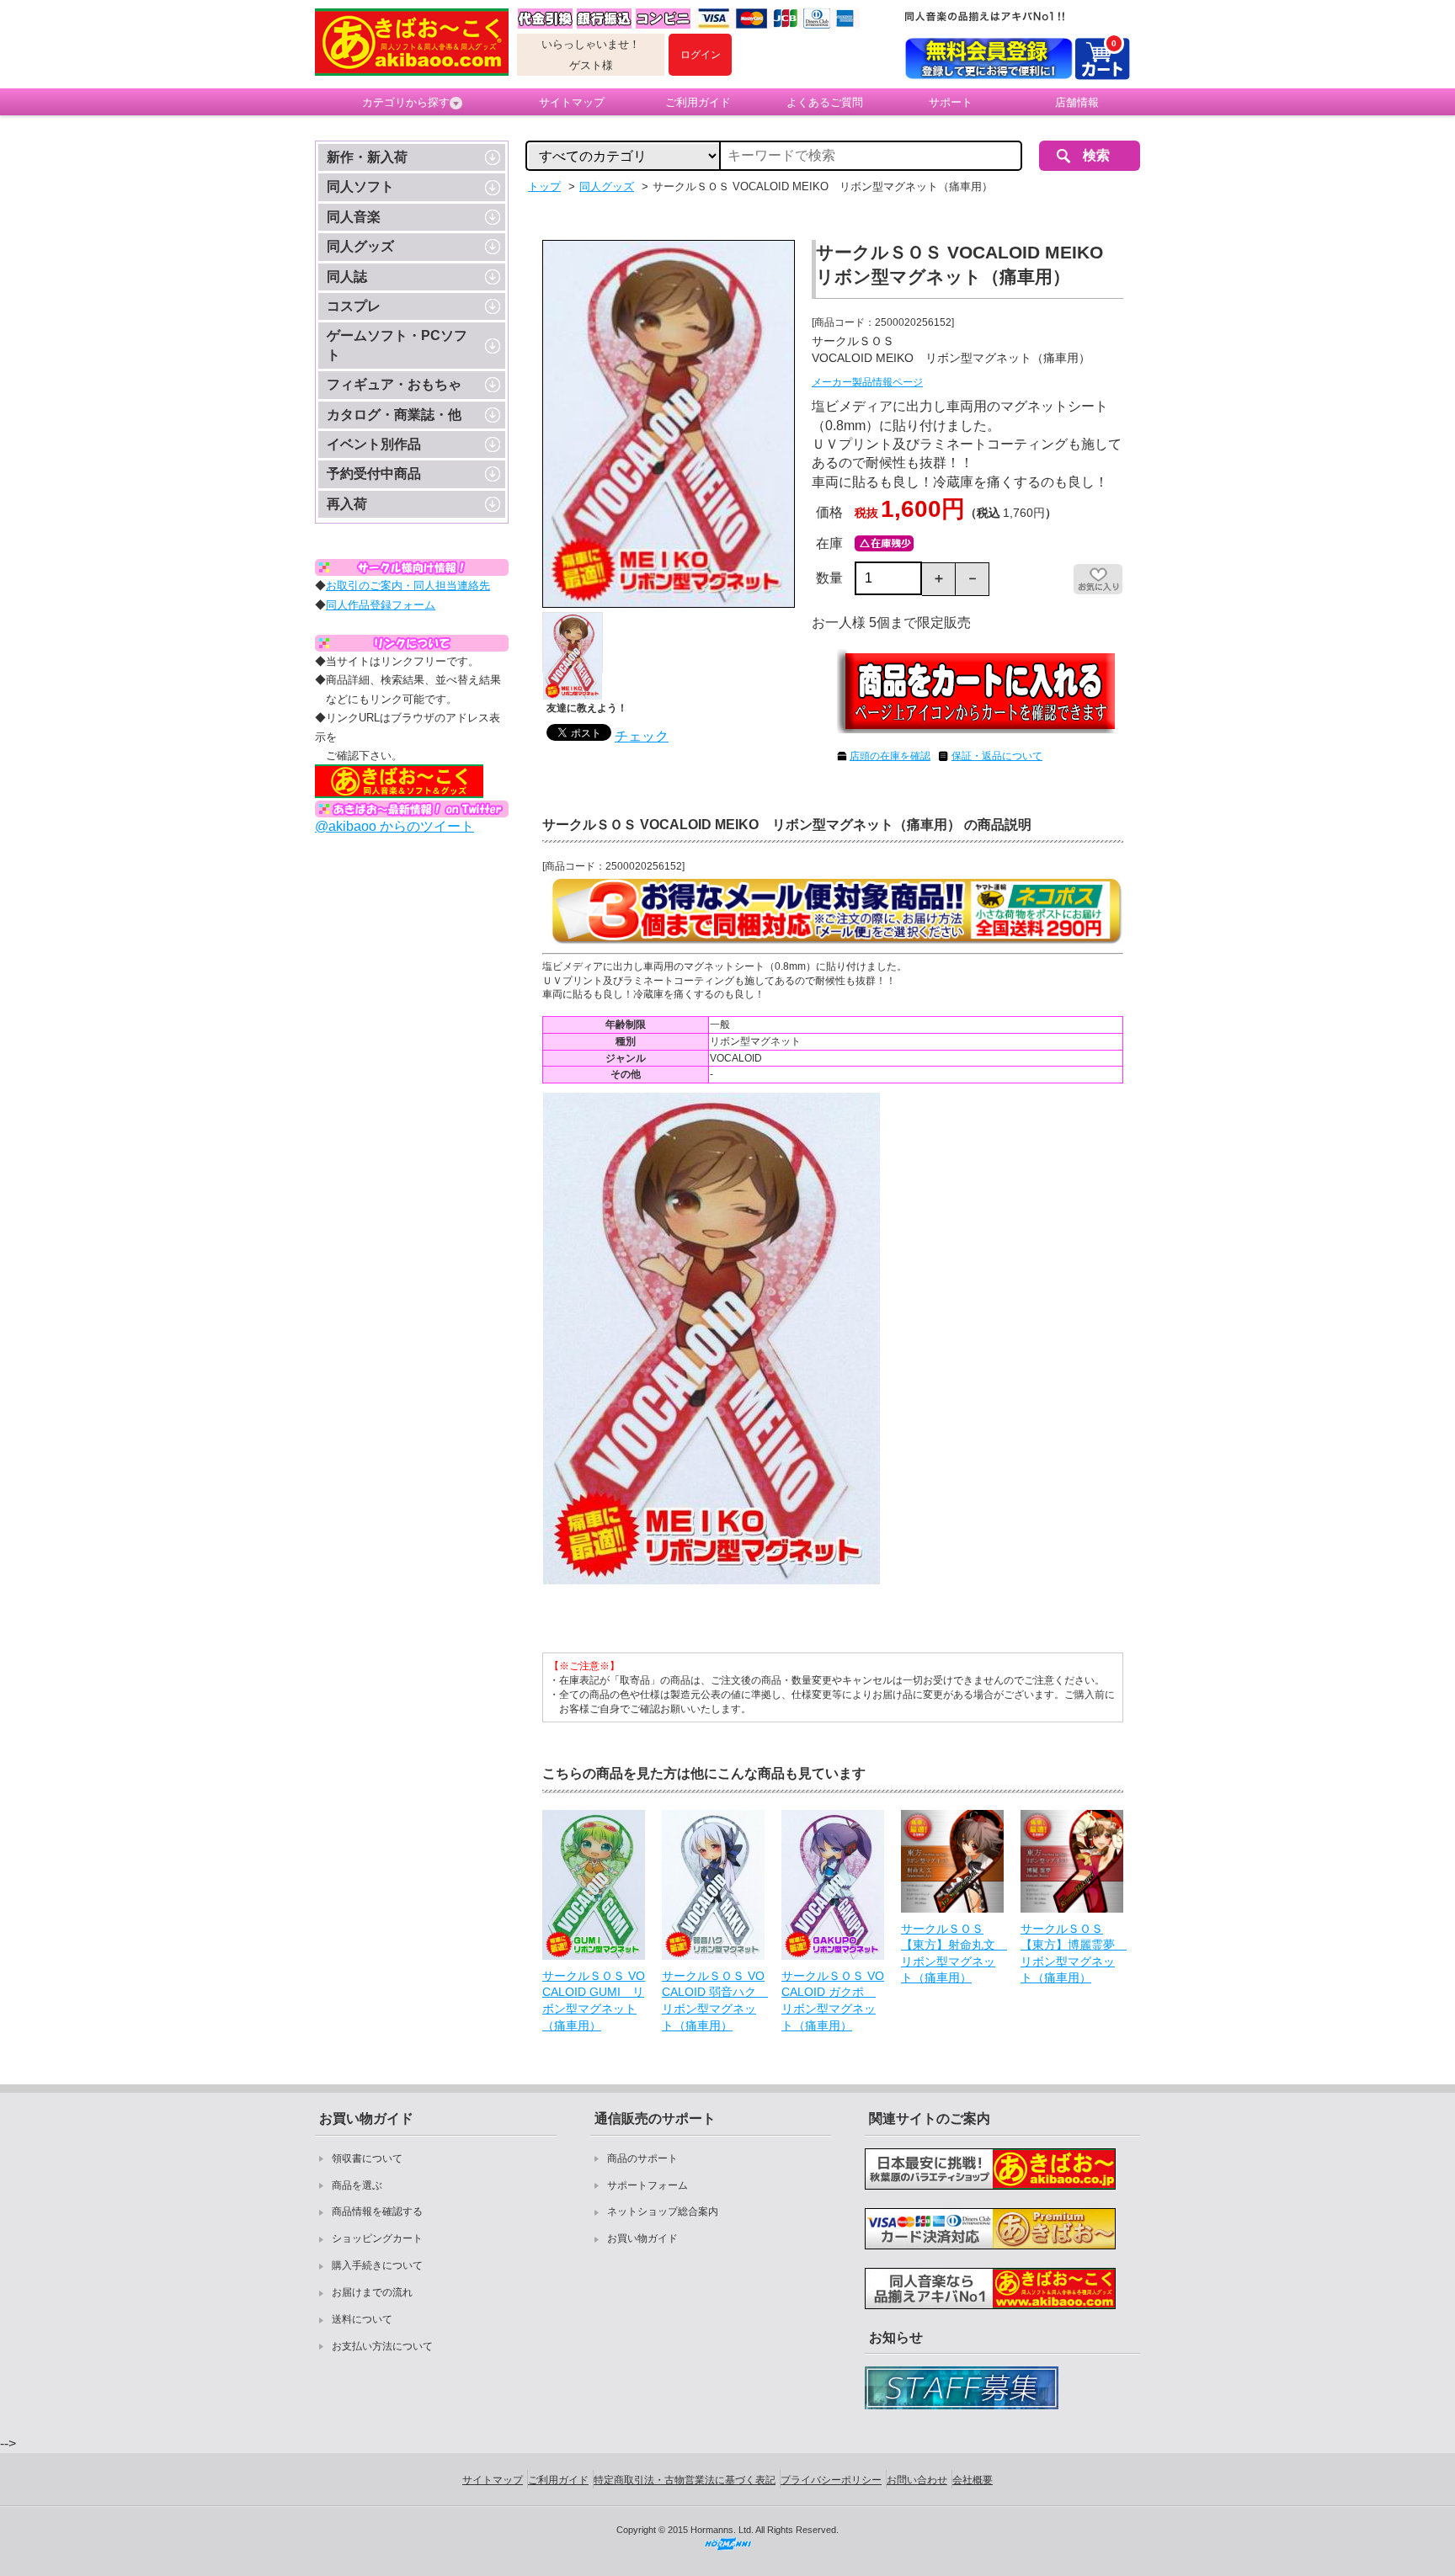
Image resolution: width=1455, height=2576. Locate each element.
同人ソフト (360, 186)
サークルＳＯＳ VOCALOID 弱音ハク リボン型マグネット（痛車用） (713, 2001)
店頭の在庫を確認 (890, 756)
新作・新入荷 (367, 157)
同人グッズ (360, 246)
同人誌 (347, 277)
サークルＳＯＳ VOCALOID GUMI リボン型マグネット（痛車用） (594, 2001)
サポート (951, 102)
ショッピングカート (377, 2238)
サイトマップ (572, 102)
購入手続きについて (377, 2265)
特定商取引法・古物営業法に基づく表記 (685, 2480)
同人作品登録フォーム (381, 605)
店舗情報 (1077, 102)
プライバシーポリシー (831, 2480)
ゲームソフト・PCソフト (397, 345)
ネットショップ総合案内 (663, 2211)
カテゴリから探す (406, 102)
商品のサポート (642, 2158)
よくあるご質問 (825, 102)
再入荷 (347, 504)
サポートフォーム (648, 2185)
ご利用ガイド (698, 102)
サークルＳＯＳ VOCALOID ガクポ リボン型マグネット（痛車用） (833, 2001)
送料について (362, 2319)
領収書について (367, 2158)
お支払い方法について (382, 2346)
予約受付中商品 (374, 474)
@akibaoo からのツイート (394, 826)
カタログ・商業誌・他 (394, 415)
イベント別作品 (374, 444)
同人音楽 (354, 217)
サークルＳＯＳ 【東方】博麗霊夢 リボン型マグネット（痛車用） (1072, 1953)
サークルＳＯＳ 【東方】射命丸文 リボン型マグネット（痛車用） (952, 1953)
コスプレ (354, 306)
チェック (642, 736)
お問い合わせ (917, 2480)
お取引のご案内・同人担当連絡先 (408, 585)
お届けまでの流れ (372, 2292)
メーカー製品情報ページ (867, 382)
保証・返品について (997, 756)
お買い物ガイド (642, 2238)
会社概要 (973, 2480)
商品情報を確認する (377, 2211)
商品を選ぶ (357, 2185)
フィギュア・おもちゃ (394, 384)
